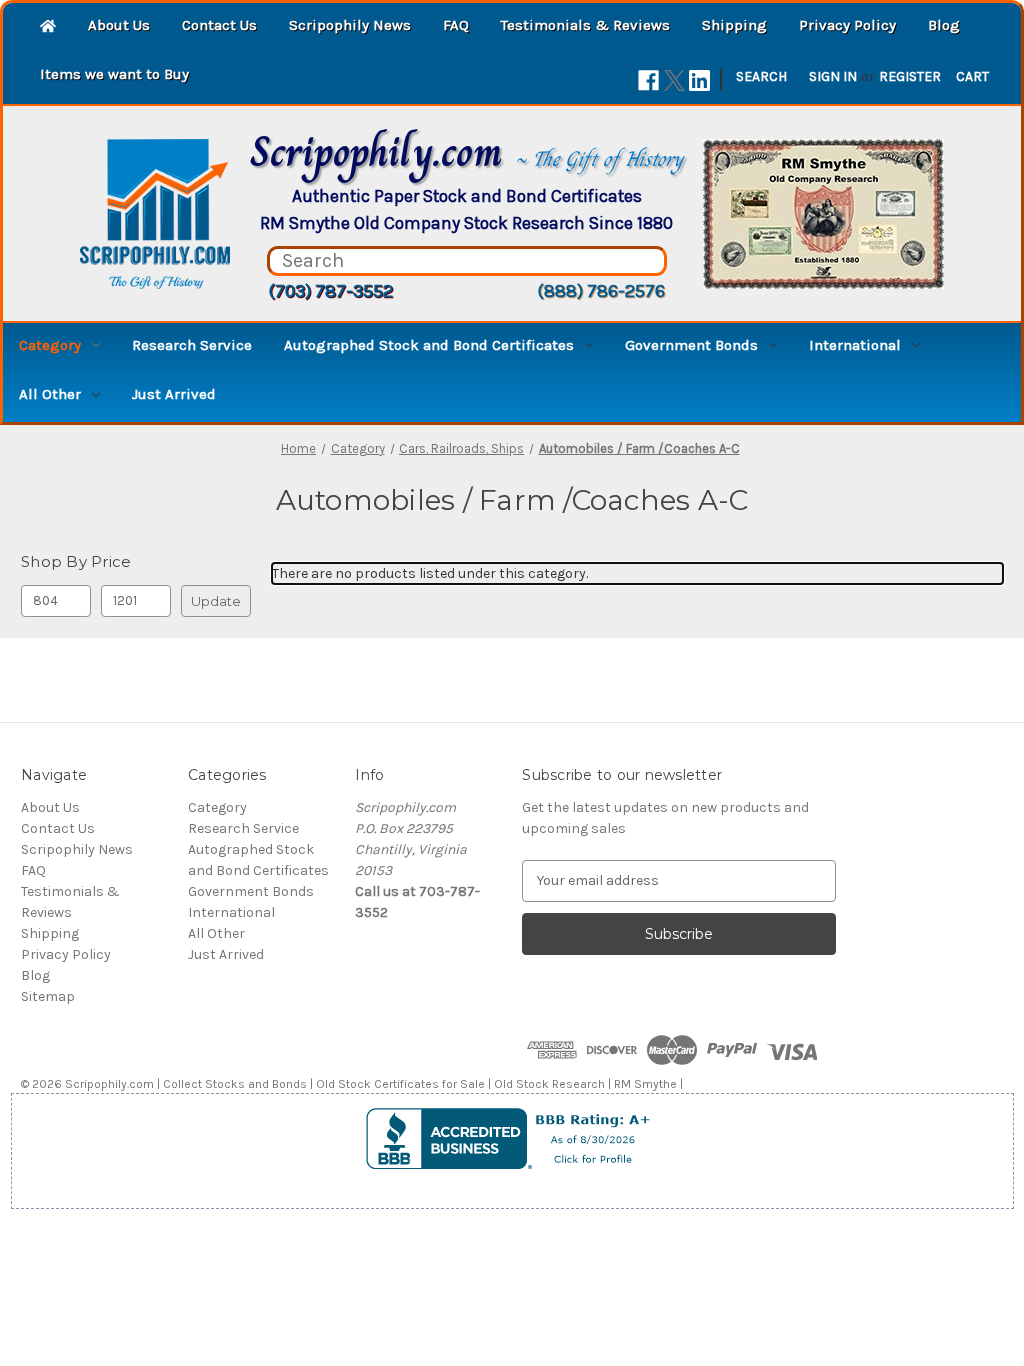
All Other (50, 394)
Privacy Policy (847, 25)
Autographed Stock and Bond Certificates (429, 345)
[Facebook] (648, 80)
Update (216, 601)
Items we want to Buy (114, 74)
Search (761, 76)
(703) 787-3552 (330, 291)
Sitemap (48, 996)
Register (910, 76)
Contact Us (219, 25)
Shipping (734, 25)
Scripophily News (350, 25)
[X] (674, 80)
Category (50, 345)
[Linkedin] (699, 80)
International (855, 345)
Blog (944, 25)
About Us (119, 25)
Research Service (192, 345)
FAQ (456, 25)
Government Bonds (691, 345)
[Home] (48, 27)
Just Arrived (174, 394)
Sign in (833, 76)
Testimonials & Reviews (585, 25)
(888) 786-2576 (601, 291)
